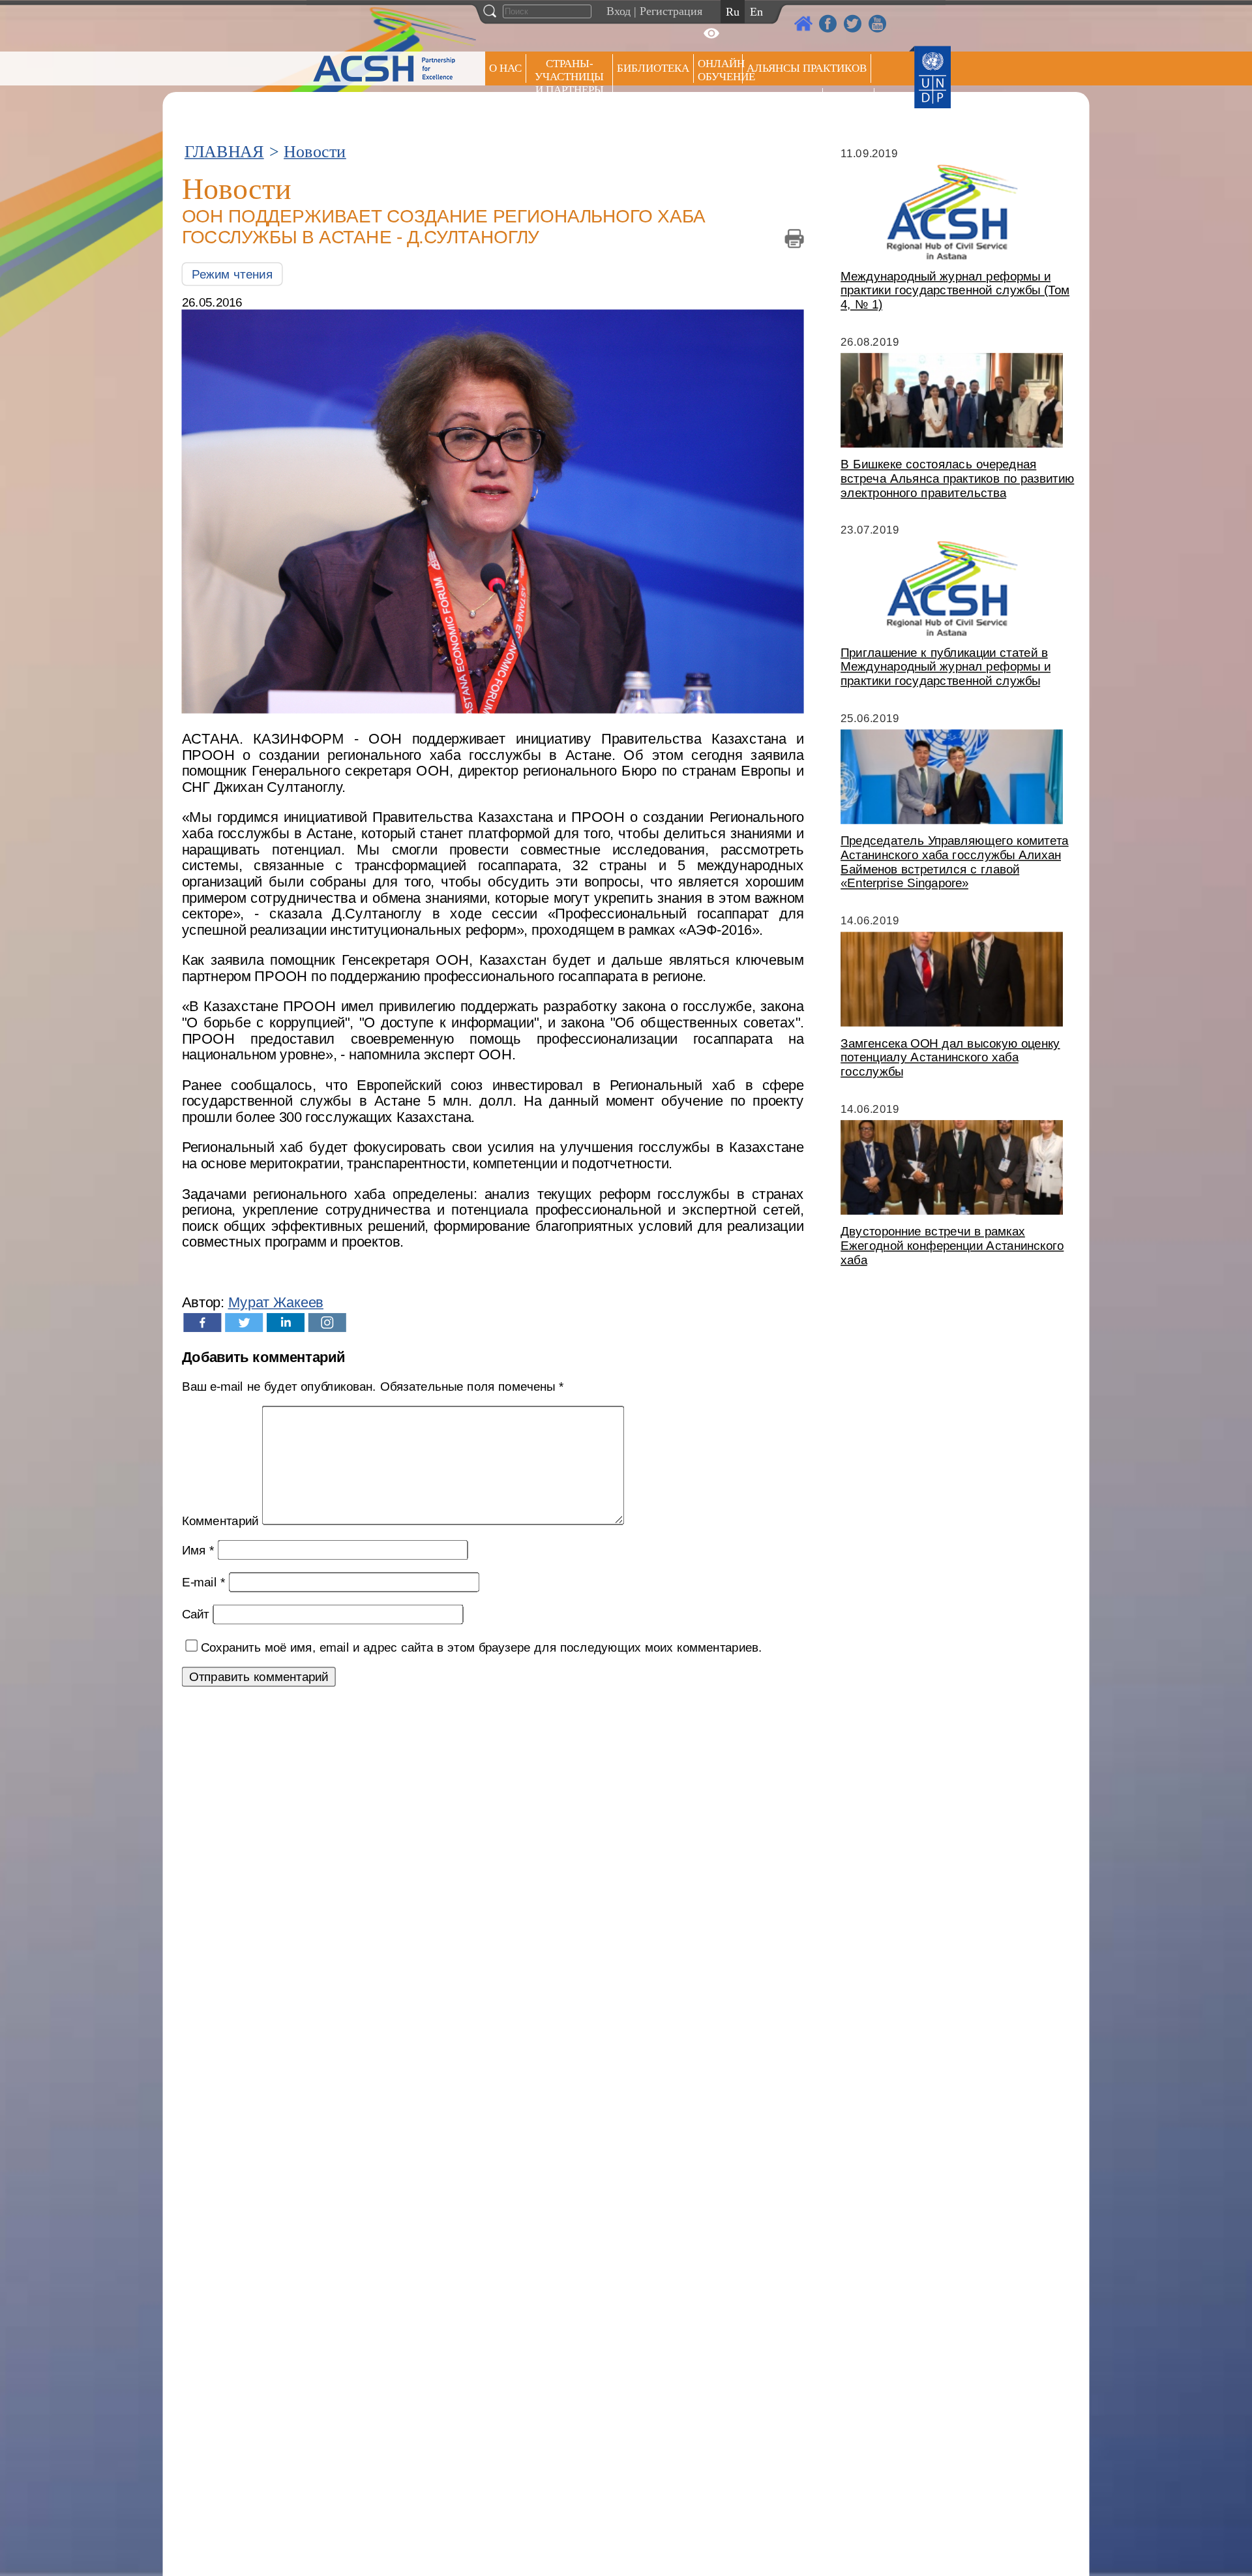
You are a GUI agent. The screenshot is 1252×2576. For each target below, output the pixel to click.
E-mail (204, 1582)
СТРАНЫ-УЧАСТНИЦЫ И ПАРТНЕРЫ (569, 77)
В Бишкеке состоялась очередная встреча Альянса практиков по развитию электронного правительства (957, 478)
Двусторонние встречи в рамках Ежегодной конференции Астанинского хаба (952, 1246)
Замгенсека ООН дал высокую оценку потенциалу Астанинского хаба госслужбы (950, 1057)
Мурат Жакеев (276, 1303)
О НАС (505, 68)
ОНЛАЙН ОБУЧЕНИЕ (720, 70)
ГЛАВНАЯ (224, 152)
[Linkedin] (286, 1323)
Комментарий (220, 1521)
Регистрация (671, 11)
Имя (198, 1550)
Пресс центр (782, 102)
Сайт (196, 1614)
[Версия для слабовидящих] (711, 33)
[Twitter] (244, 1323)
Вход (619, 11)
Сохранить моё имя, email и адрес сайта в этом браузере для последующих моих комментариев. (482, 1647)
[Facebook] (202, 1323)
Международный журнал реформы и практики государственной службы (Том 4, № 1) (955, 290)
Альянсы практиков (807, 68)
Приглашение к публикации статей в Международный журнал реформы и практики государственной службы (946, 666)
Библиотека (653, 68)
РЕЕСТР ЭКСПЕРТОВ (851, 104)
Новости (315, 152)
